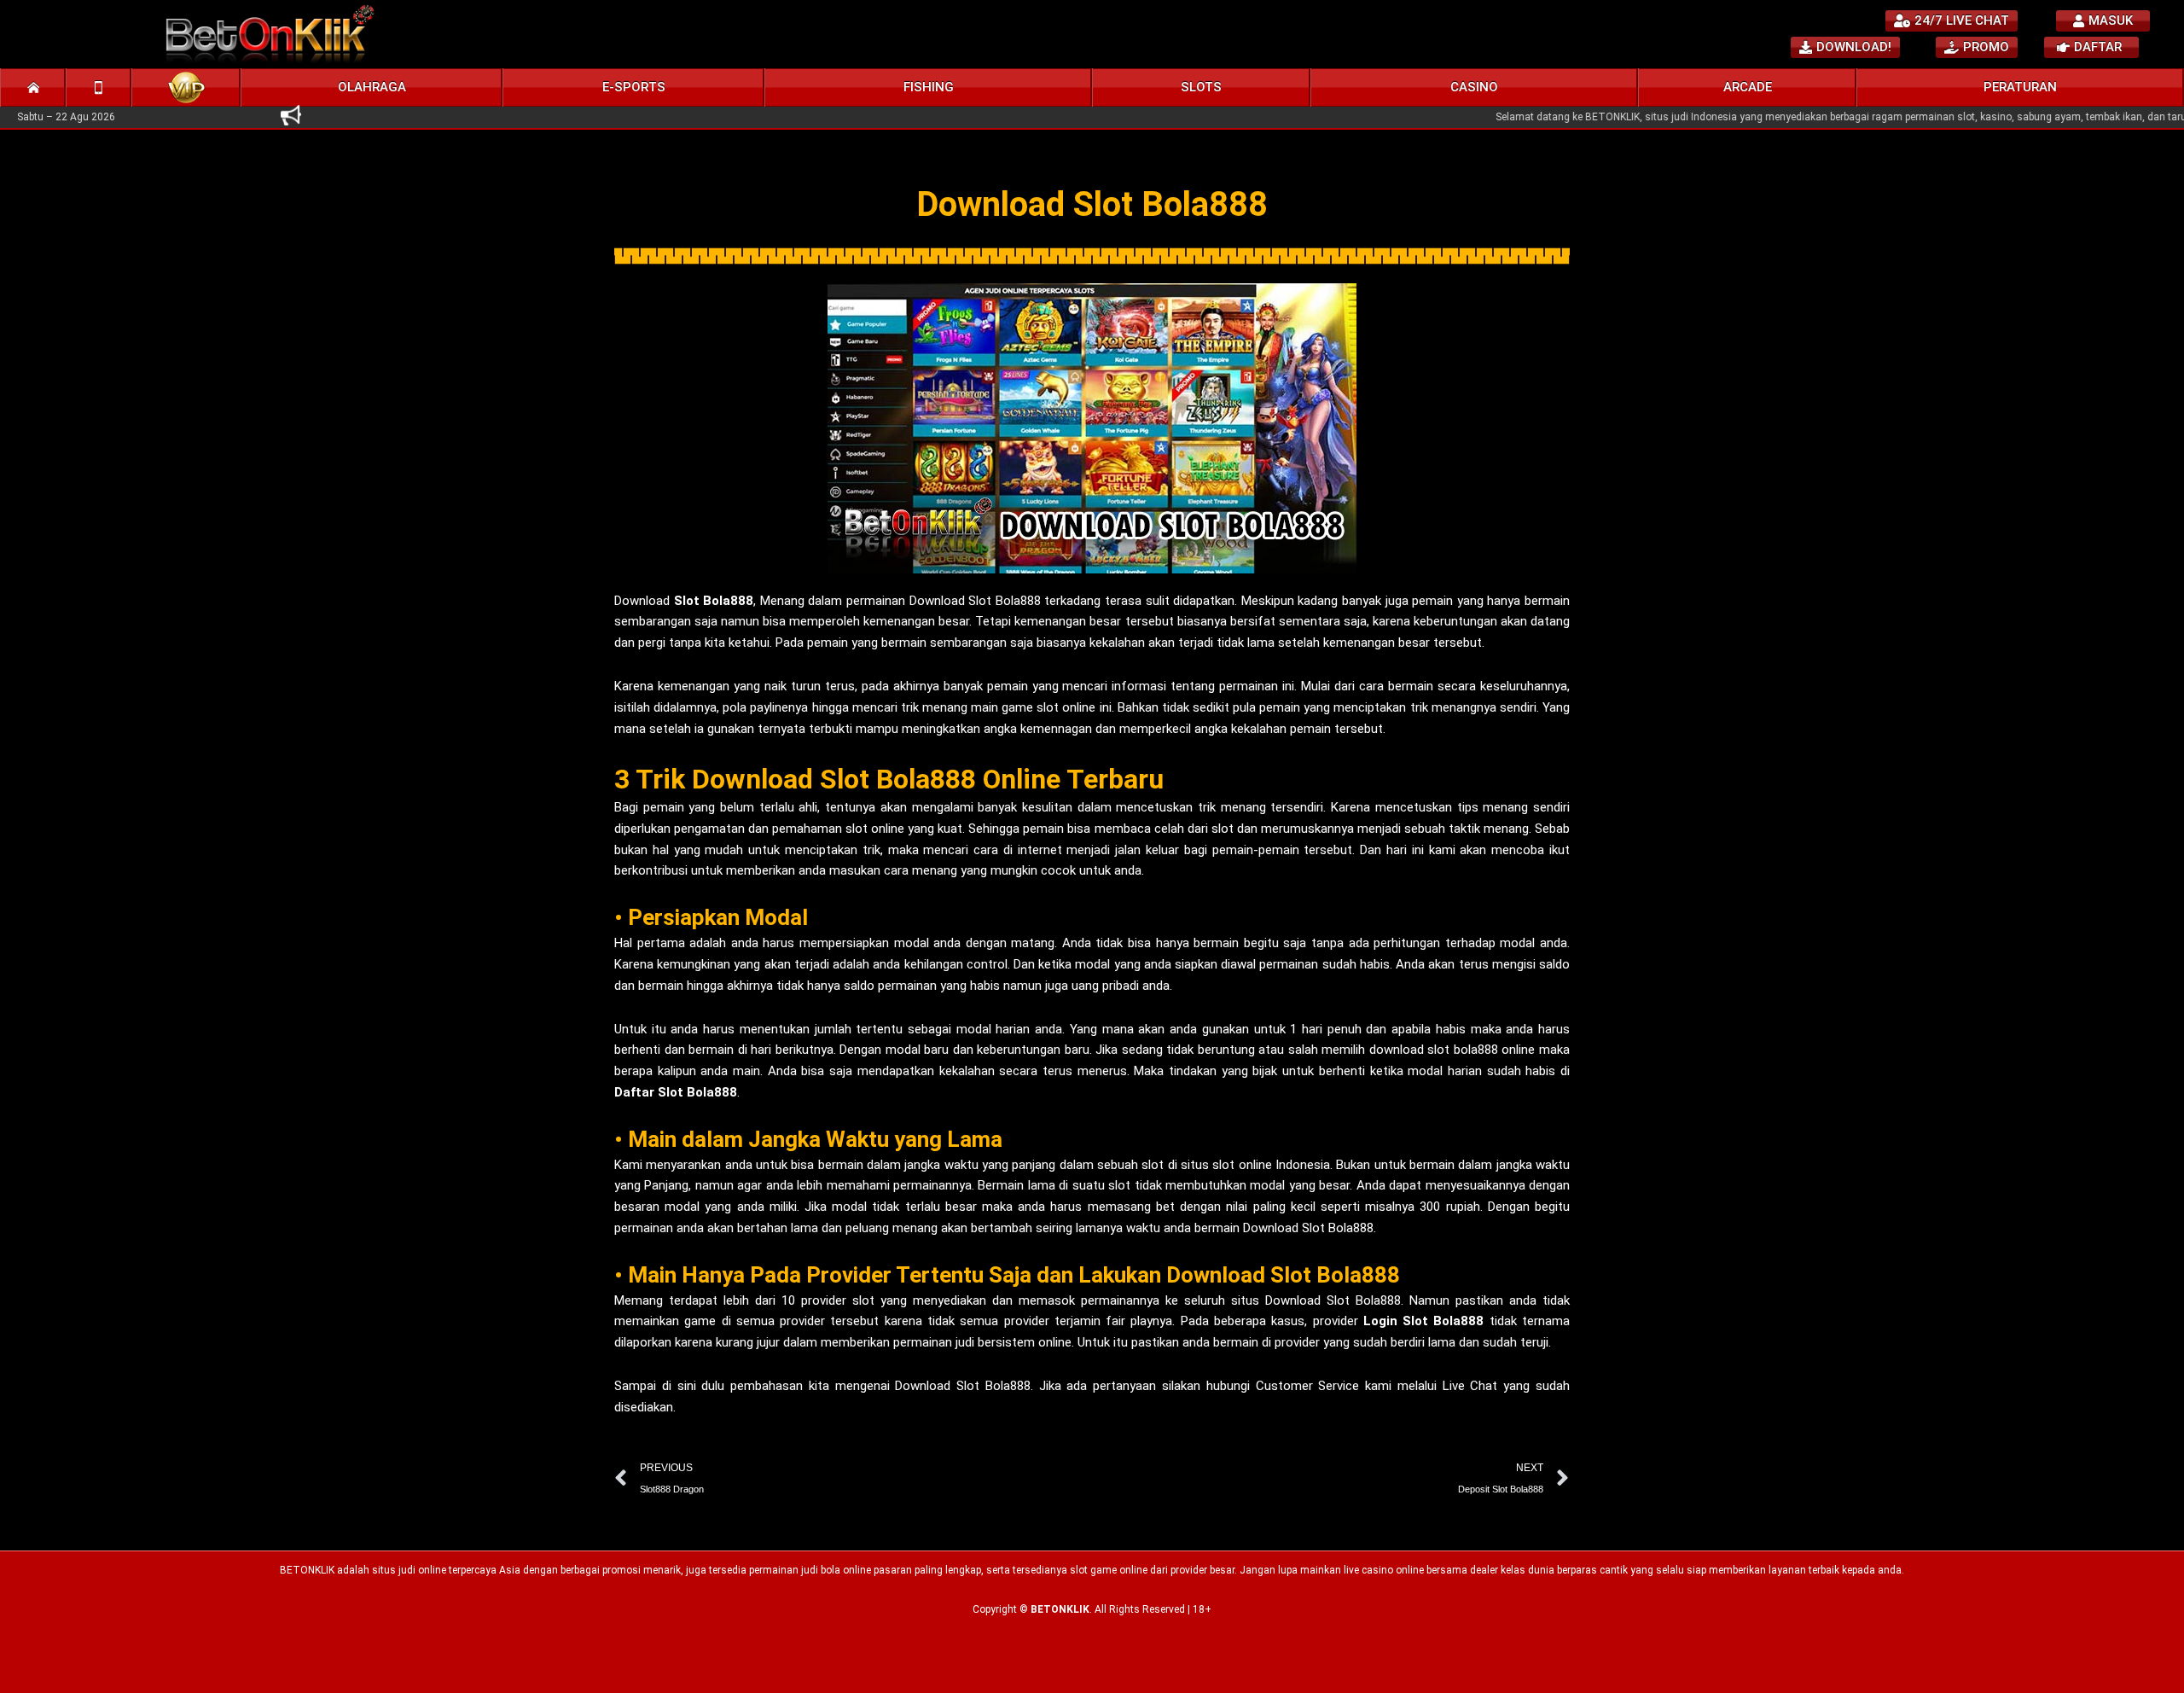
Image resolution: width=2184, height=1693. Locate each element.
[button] (372, 87)
